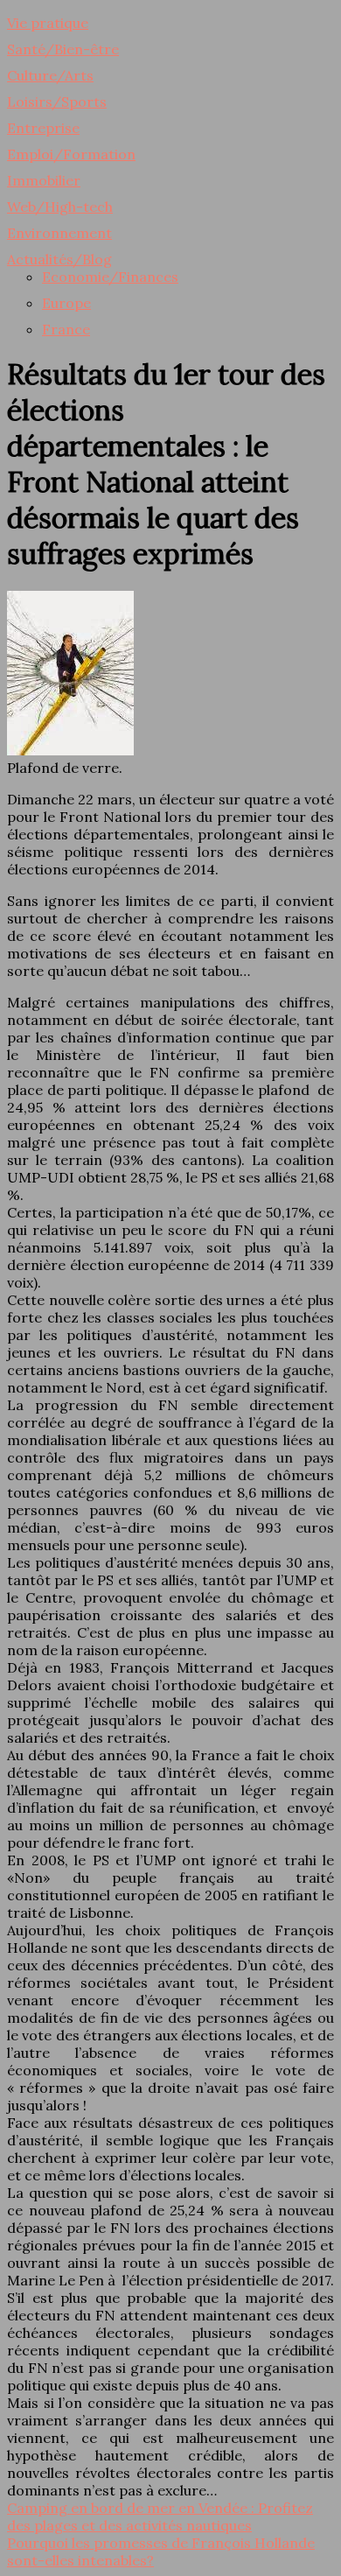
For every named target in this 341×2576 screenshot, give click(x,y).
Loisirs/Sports (57, 102)
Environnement (59, 233)
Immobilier (44, 180)
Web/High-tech (60, 207)
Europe (66, 303)
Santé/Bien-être (63, 49)
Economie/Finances (110, 277)
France (66, 329)
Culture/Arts (50, 75)
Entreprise (43, 128)
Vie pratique (48, 23)
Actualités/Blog (59, 259)
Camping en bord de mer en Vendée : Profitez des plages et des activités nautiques (160, 2516)
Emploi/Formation (71, 154)
